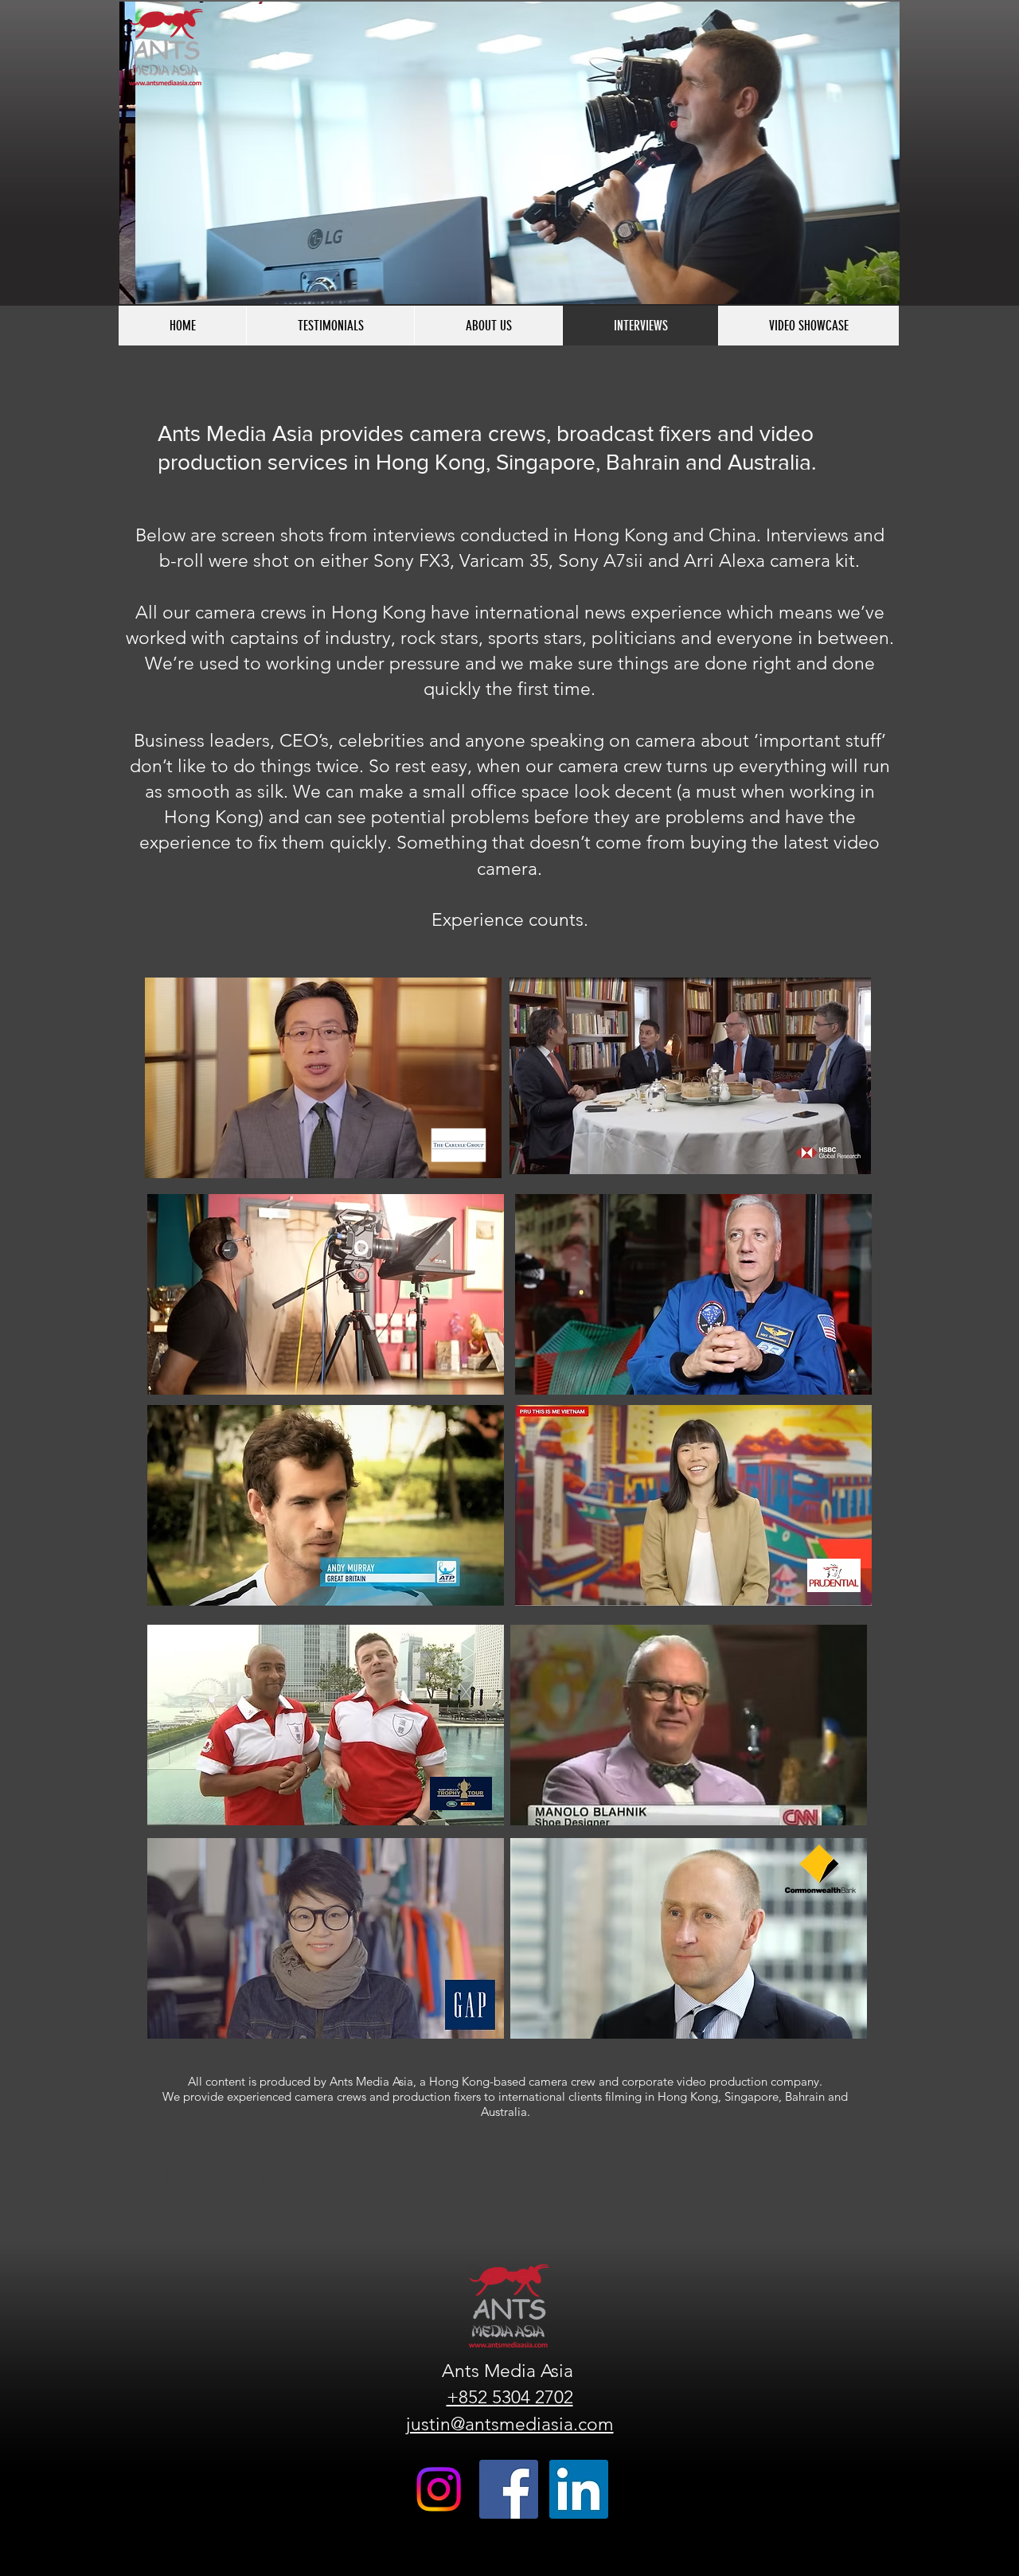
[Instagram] (439, 2489)
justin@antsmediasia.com (510, 2424)
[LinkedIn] (579, 2489)
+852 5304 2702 (510, 2397)
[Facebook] (509, 2489)
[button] (509, 153)
